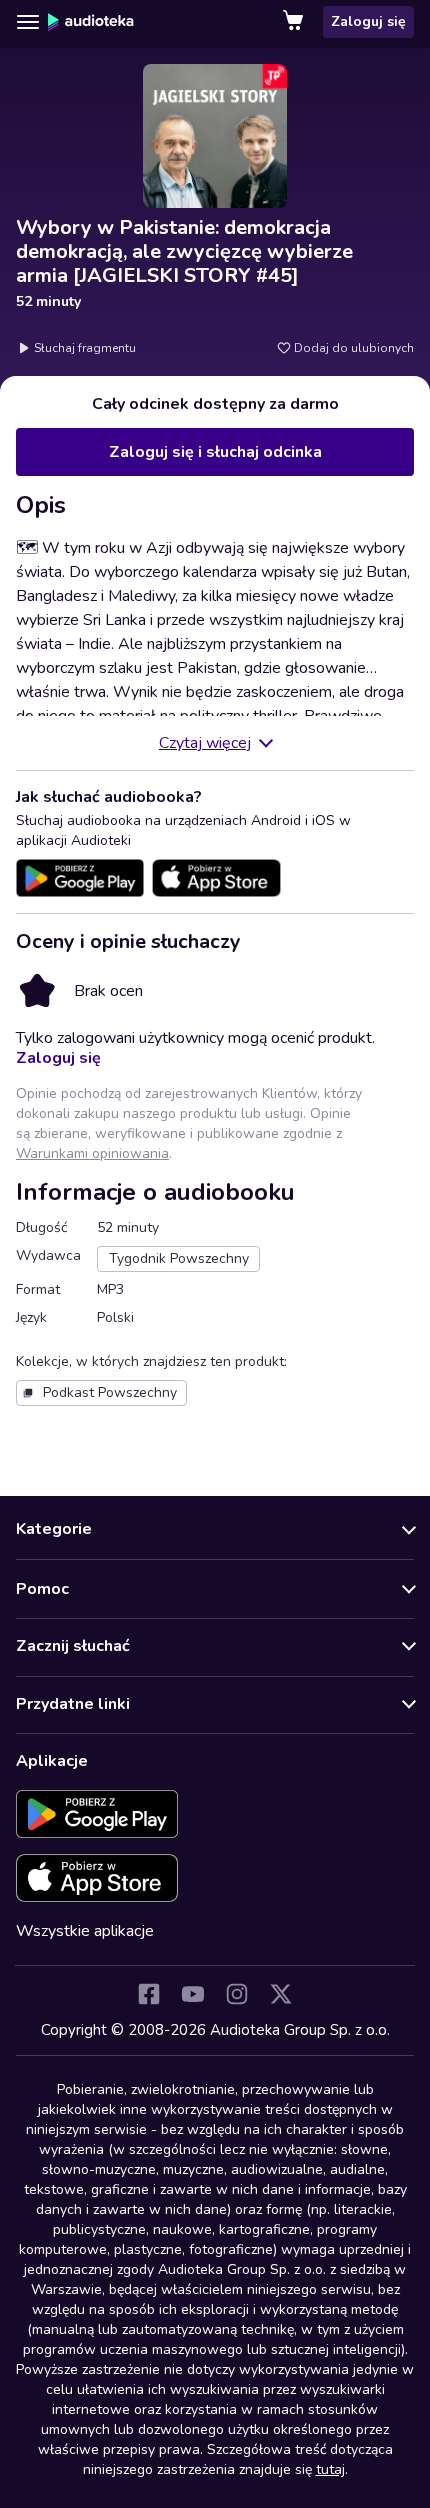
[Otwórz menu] (28, 22)
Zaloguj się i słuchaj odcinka (215, 452)
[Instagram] (237, 1994)
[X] (281, 1994)
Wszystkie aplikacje (85, 1931)
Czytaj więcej (205, 743)
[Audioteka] (91, 22)
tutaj (330, 2469)
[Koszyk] (295, 22)
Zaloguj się (368, 21)
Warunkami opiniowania (92, 1153)
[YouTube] (193, 1994)
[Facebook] (149, 1994)
